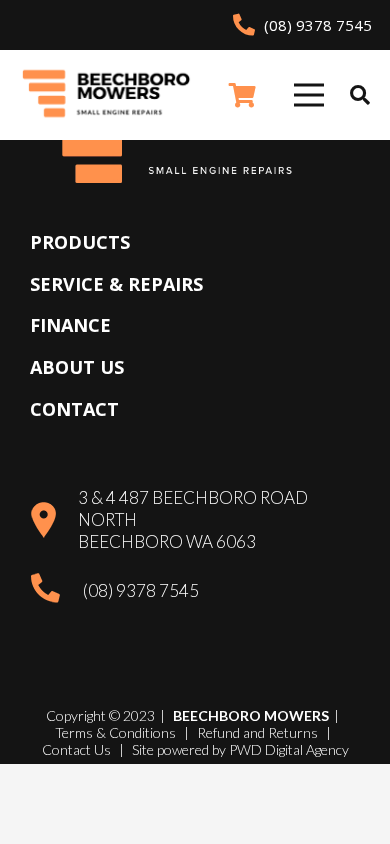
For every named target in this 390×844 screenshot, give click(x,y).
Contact (74, 409)
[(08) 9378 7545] (56, 590)
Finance (70, 325)
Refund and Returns (257, 732)
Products (80, 242)
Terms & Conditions (115, 732)
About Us (77, 367)
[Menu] (308, 95)
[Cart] (242, 95)
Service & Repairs (116, 284)
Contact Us (76, 749)
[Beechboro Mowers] (106, 95)
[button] (360, 95)
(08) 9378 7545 (141, 590)
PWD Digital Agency (289, 750)
